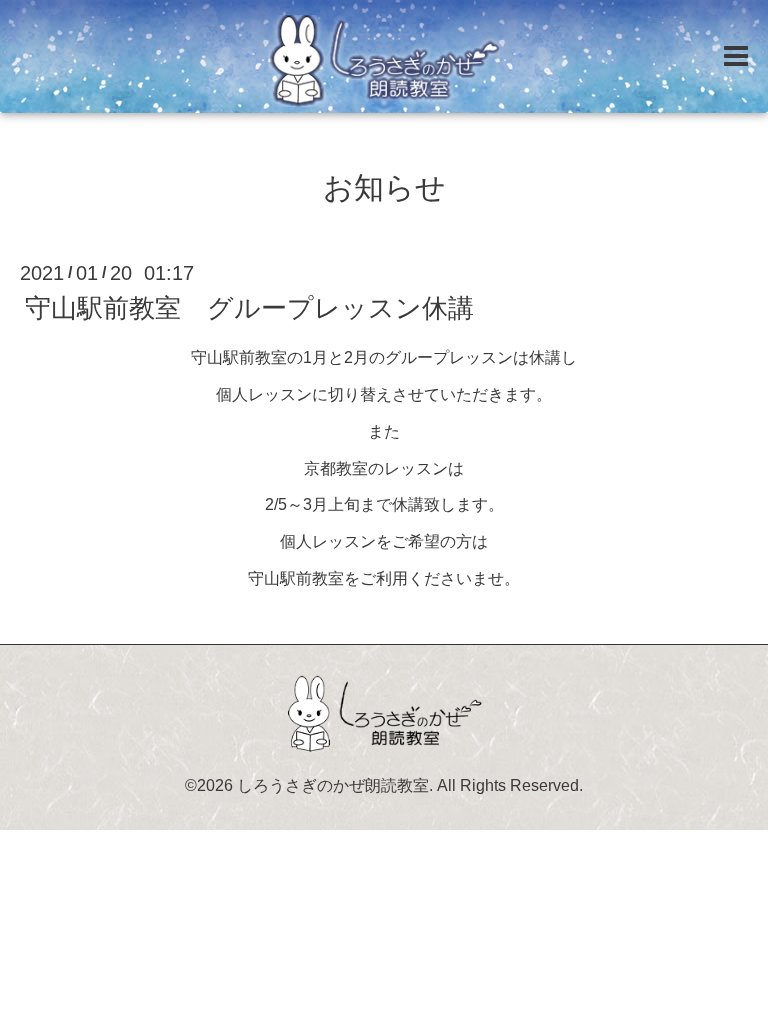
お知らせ (384, 187)
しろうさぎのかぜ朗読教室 (333, 785)
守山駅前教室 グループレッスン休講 (249, 308)
